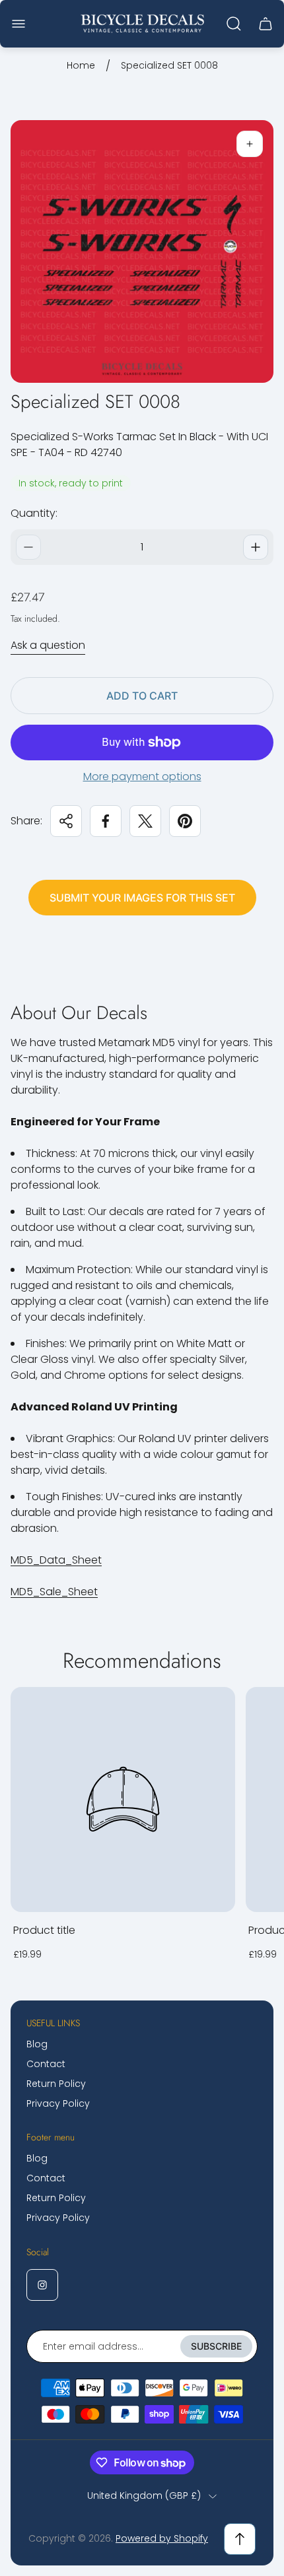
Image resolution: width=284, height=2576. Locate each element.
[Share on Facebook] (106, 821)
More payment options (142, 777)
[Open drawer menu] (18, 24)
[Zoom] (250, 144)
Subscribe (216, 2346)
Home (81, 66)
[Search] (234, 24)
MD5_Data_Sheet (56, 1560)
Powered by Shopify (162, 2538)
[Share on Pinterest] (185, 821)
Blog (37, 2044)
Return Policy (56, 2084)
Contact (46, 2064)
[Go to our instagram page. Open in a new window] (42, 2285)
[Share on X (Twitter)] (145, 821)
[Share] (66, 821)
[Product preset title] (123, 1799)
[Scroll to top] (240, 2539)
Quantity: (34, 513)
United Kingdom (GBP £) (144, 2496)
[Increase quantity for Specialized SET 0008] (256, 547)
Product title (44, 1930)
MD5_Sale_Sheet (54, 1592)
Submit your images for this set (142, 898)
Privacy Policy (58, 2103)
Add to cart (142, 696)
